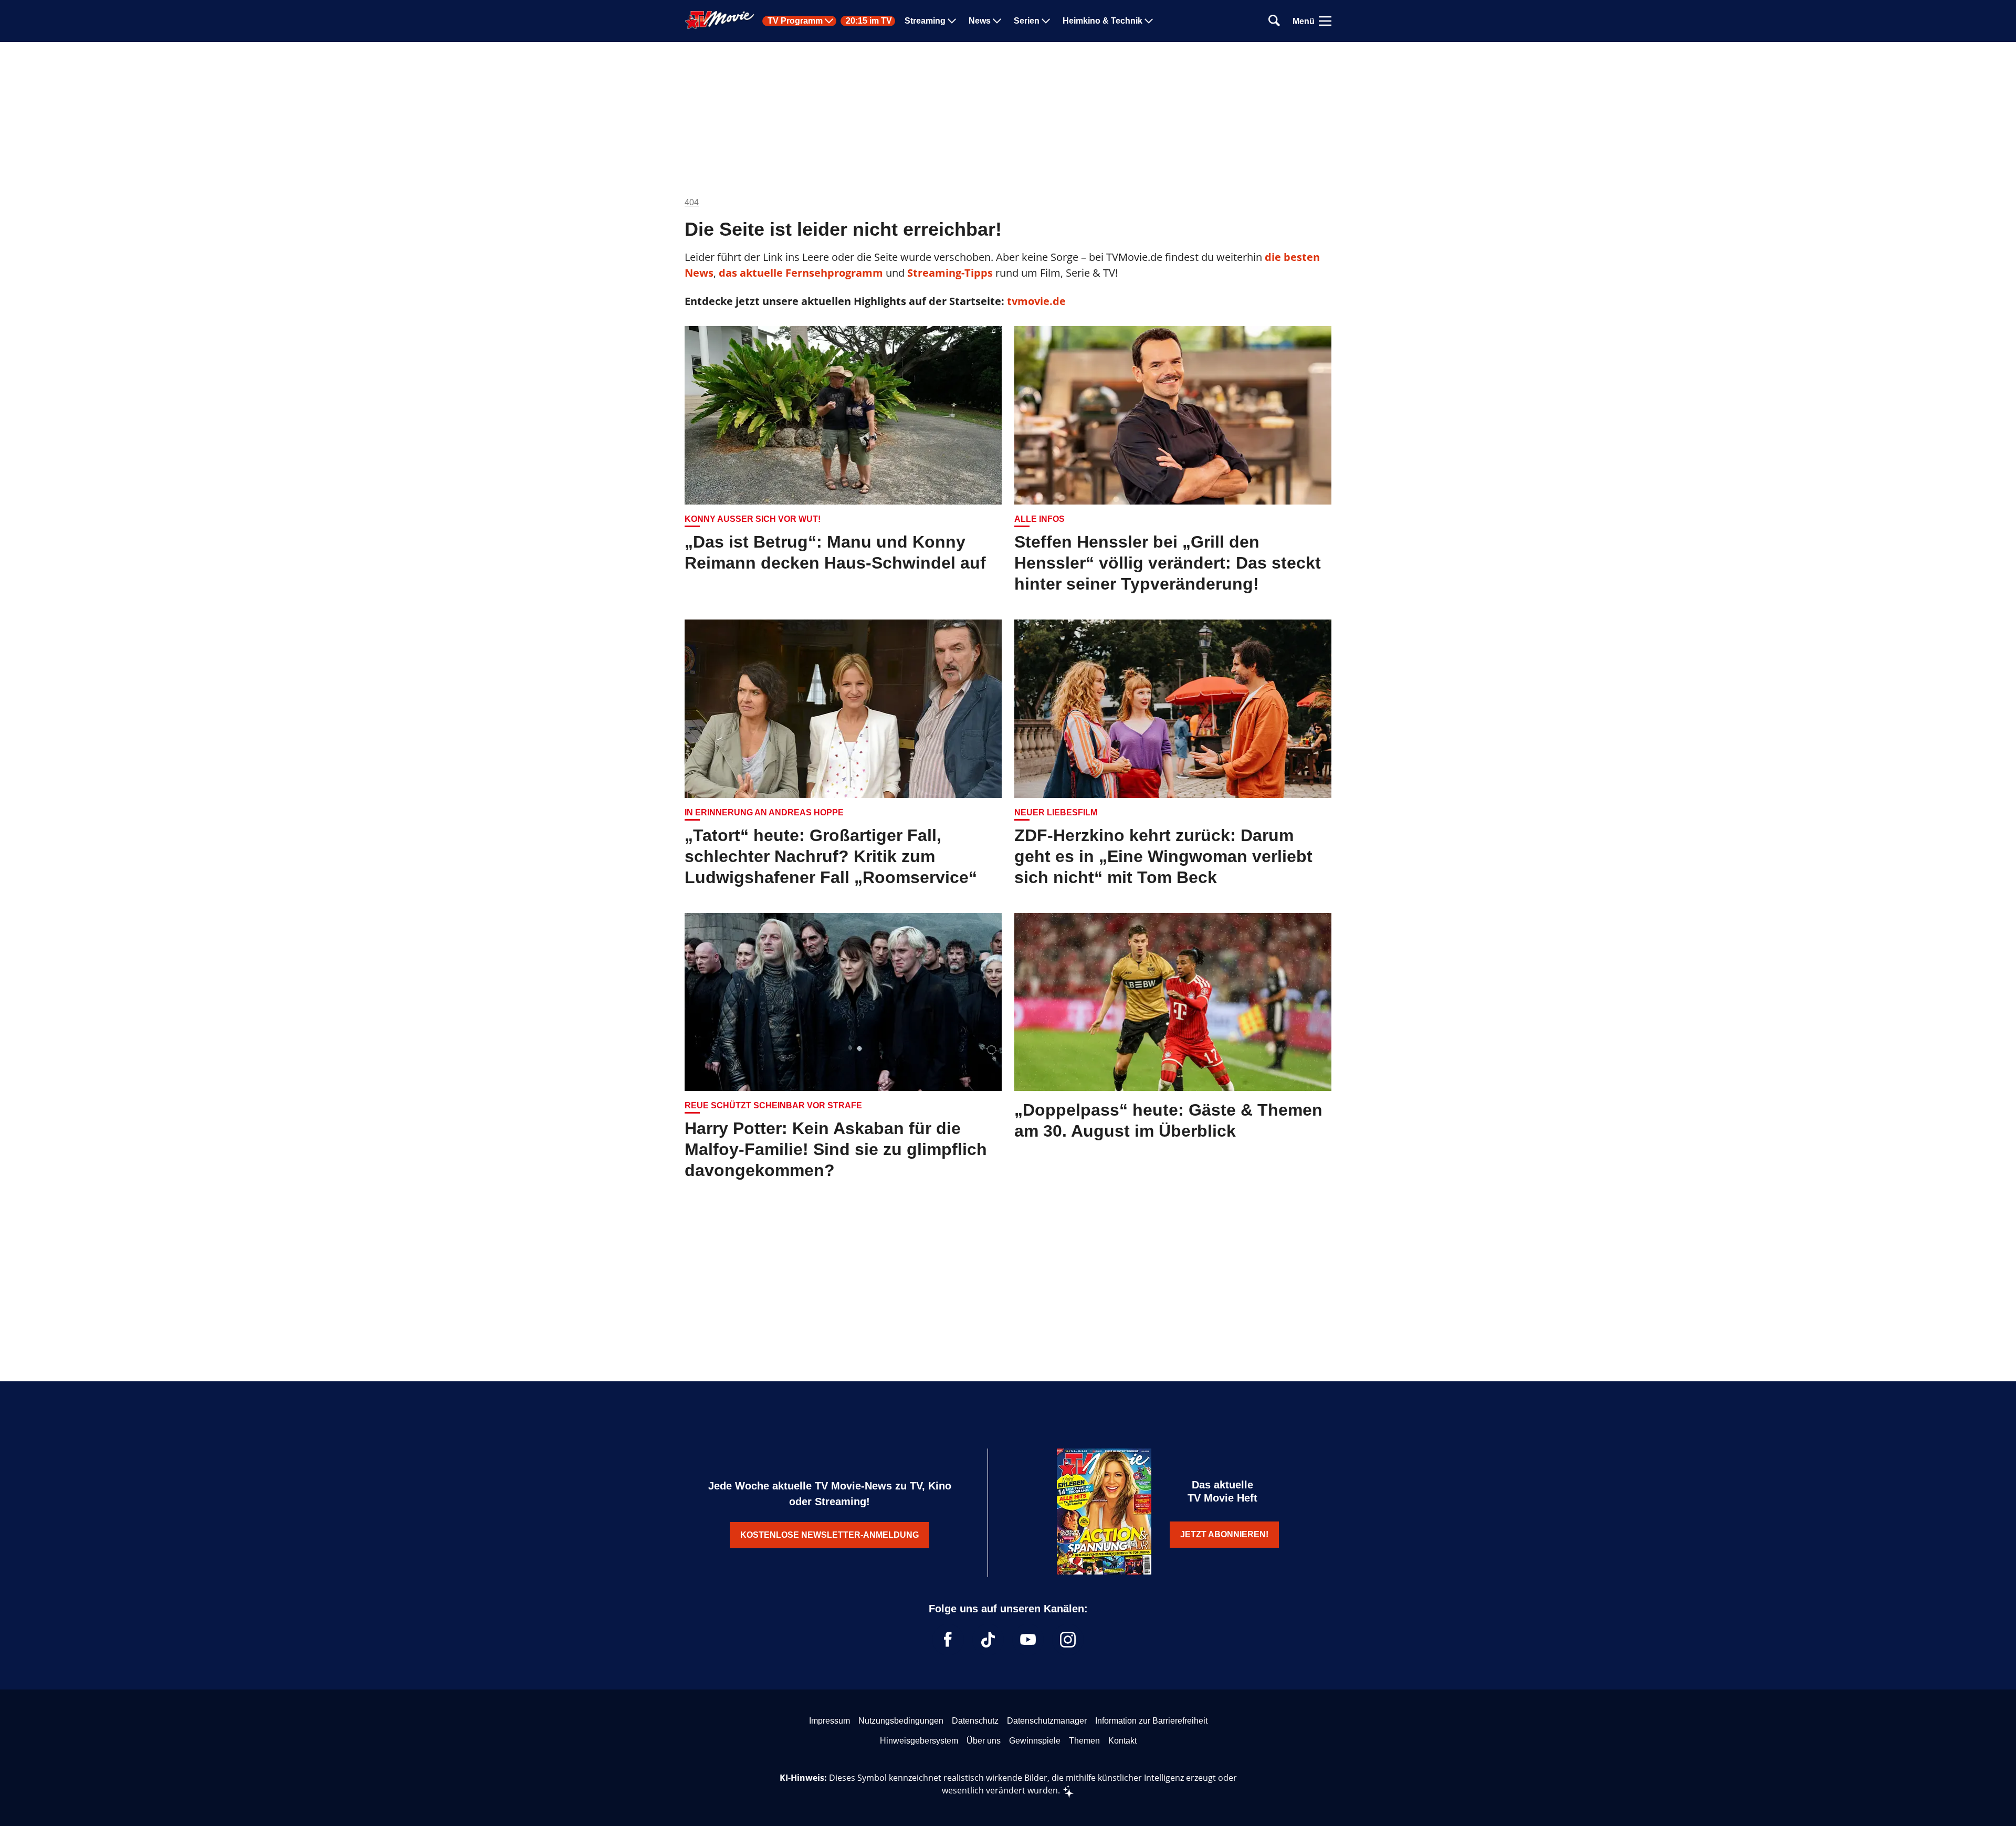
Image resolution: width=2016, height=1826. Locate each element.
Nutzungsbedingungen (901, 1721)
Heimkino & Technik (1102, 21)
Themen (1084, 1741)
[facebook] (948, 1640)
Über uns (984, 1741)
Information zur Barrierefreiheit (1151, 1721)
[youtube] (1028, 1640)
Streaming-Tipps (950, 273)
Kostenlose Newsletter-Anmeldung (829, 1535)
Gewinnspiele (1035, 1741)
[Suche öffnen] (1274, 21)
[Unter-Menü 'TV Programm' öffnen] (829, 21)
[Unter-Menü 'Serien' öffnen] (1046, 21)
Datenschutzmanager (1047, 1721)
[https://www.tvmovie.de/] (720, 20)
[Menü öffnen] (1325, 21)
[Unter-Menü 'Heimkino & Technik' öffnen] (1149, 21)
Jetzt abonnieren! (1224, 1534)
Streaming (925, 21)
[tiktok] (988, 1640)
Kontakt (1122, 1741)
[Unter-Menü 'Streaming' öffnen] (952, 21)
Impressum (829, 1721)
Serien (1027, 21)
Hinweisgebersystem (919, 1741)
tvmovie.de (1036, 301)
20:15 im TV (869, 21)
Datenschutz (975, 1721)
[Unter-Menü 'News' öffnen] (997, 21)
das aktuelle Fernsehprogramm (800, 273)
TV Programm (795, 21)
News (980, 21)
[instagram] (1068, 1640)
